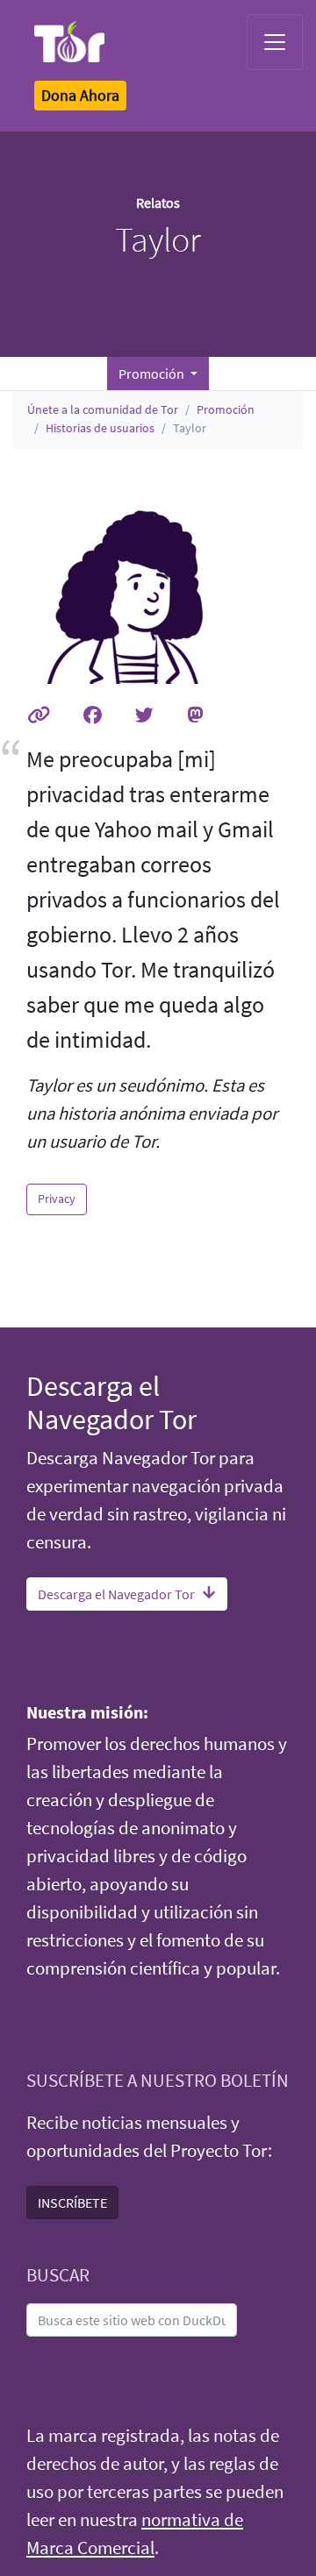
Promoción (226, 409)
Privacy (57, 1199)
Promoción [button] (153, 374)
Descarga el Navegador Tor (116, 1594)
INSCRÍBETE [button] (72, 2202)
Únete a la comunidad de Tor (103, 409)
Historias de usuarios (100, 428)
